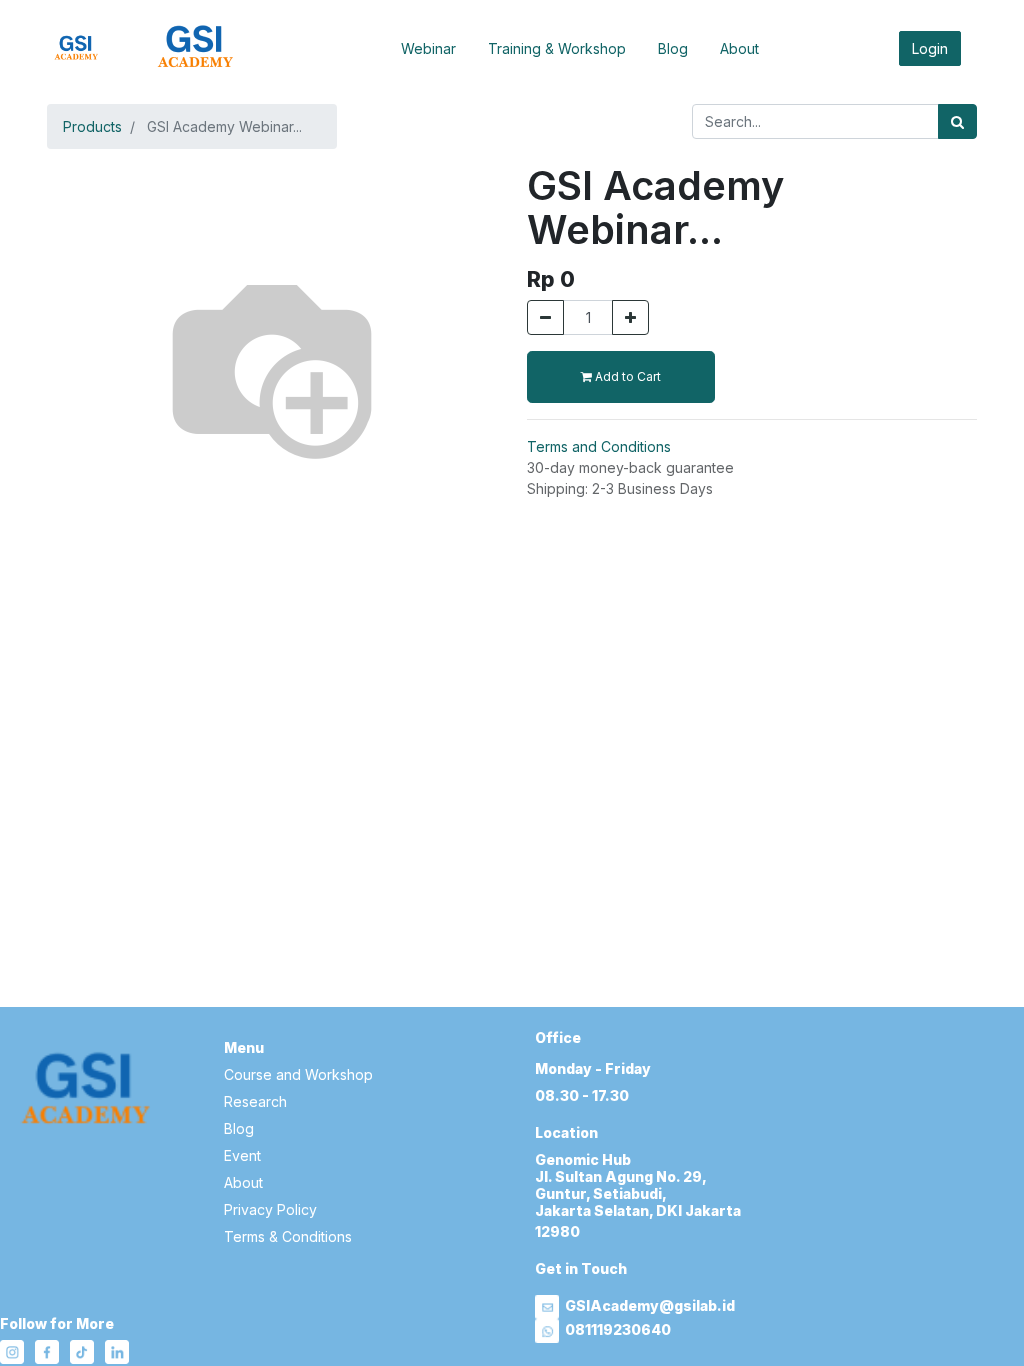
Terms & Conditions (288, 1236)
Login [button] (930, 48)
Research (255, 1101)
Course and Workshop (298, 1074)
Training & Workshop (557, 48)
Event (242, 1155)
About (739, 48)
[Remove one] (545, 317)
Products (92, 126)
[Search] (957, 121)
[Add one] (630, 317)
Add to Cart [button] (626, 376)
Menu (244, 1047)
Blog (673, 48)
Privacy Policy (270, 1209)
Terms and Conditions (599, 446)
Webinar (428, 48)
